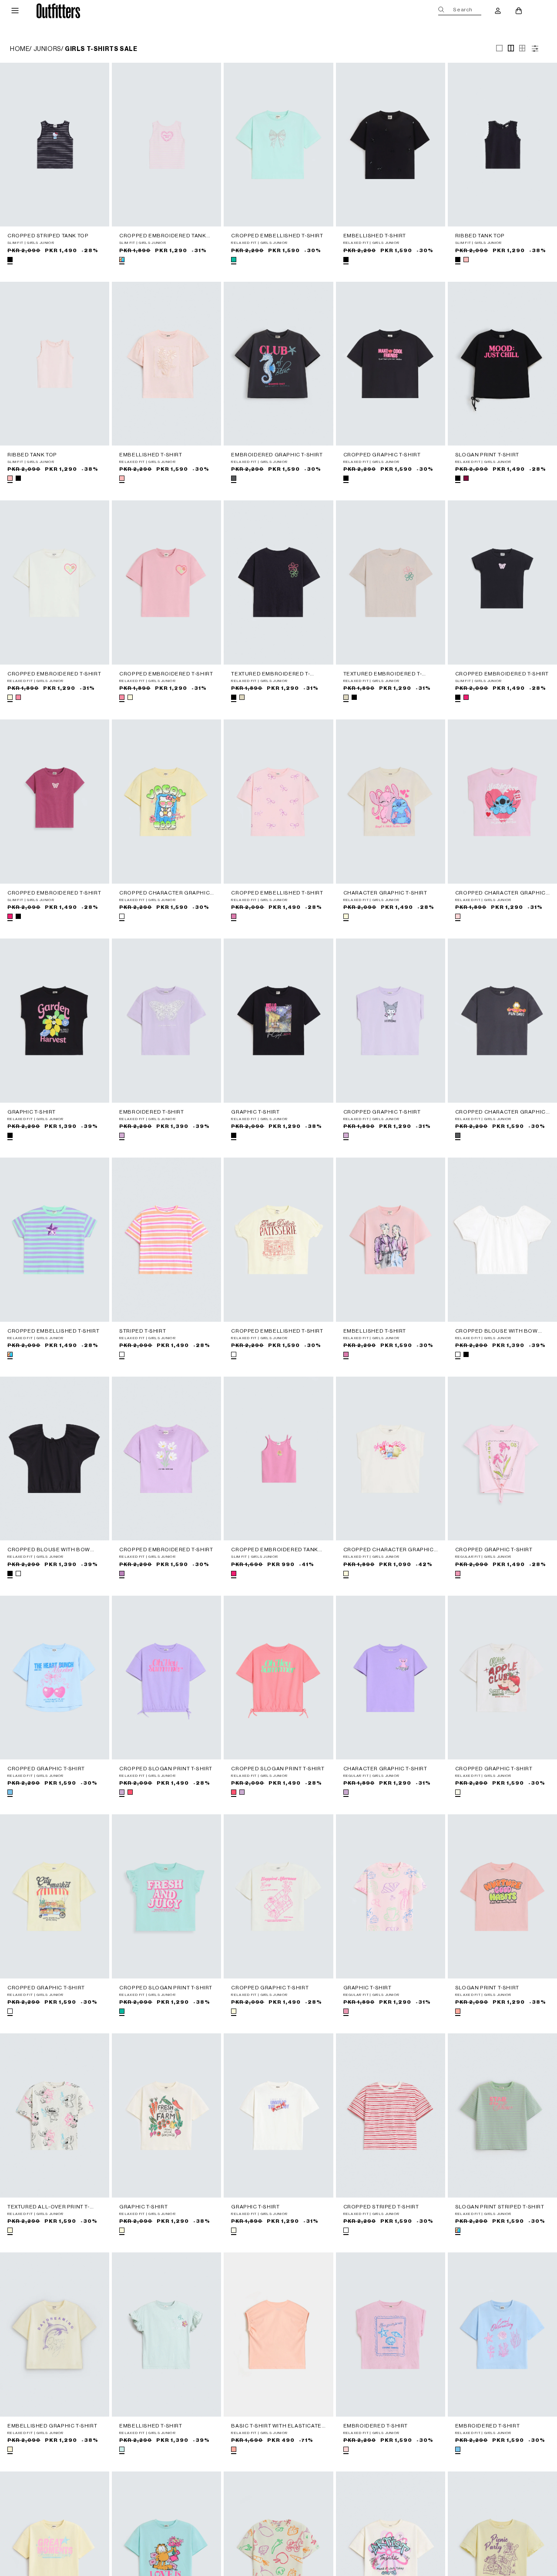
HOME (20, 49)
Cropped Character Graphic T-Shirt (164, 893)
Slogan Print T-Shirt (487, 455)
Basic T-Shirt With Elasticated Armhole (278, 2426)
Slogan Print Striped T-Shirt (500, 2207)
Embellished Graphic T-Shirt (52, 2426)
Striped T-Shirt (143, 1331)
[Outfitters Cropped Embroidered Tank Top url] (166, 145)
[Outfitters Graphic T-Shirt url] (55, 1021)
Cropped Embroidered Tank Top (163, 236)
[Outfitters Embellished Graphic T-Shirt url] (55, 2335)
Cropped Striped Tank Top (48, 236)
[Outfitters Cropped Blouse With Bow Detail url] (502, 1240)
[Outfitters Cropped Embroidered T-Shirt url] (55, 582)
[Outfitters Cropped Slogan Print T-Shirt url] (166, 1678)
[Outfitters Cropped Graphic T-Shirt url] (391, 364)
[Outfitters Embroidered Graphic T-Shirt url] (278, 364)
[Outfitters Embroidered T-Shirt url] (166, 1021)
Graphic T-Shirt (32, 1112)
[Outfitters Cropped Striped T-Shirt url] (391, 2115)
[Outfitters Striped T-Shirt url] (166, 1240)
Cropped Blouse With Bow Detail (497, 1331)
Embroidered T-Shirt (151, 1112)
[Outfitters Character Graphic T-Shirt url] (391, 802)
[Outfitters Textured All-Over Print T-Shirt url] (55, 2115)
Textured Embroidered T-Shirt (270, 674)
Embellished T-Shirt (375, 236)
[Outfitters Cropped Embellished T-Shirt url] (278, 145)
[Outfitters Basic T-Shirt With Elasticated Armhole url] (278, 2335)
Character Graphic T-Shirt (385, 893)
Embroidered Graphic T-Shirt (277, 455)
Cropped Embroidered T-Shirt (54, 674)
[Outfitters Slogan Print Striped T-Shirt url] (502, 2115)
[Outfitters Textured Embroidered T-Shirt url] (278, 582)
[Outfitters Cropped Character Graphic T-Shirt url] (166, 802)
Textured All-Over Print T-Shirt (49, 2207)
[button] (15, 11)
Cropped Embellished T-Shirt (277, 236)
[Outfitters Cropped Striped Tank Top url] (55, 145)
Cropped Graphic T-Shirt (382, 455)
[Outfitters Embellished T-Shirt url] (391, 145)
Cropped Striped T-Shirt (381, 2207)
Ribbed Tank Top (480, 236)
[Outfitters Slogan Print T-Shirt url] (502, 364)
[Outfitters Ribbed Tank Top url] (502, 145)
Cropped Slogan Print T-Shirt (166, 1769)
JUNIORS (47, 49)
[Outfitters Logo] (59, 11)
